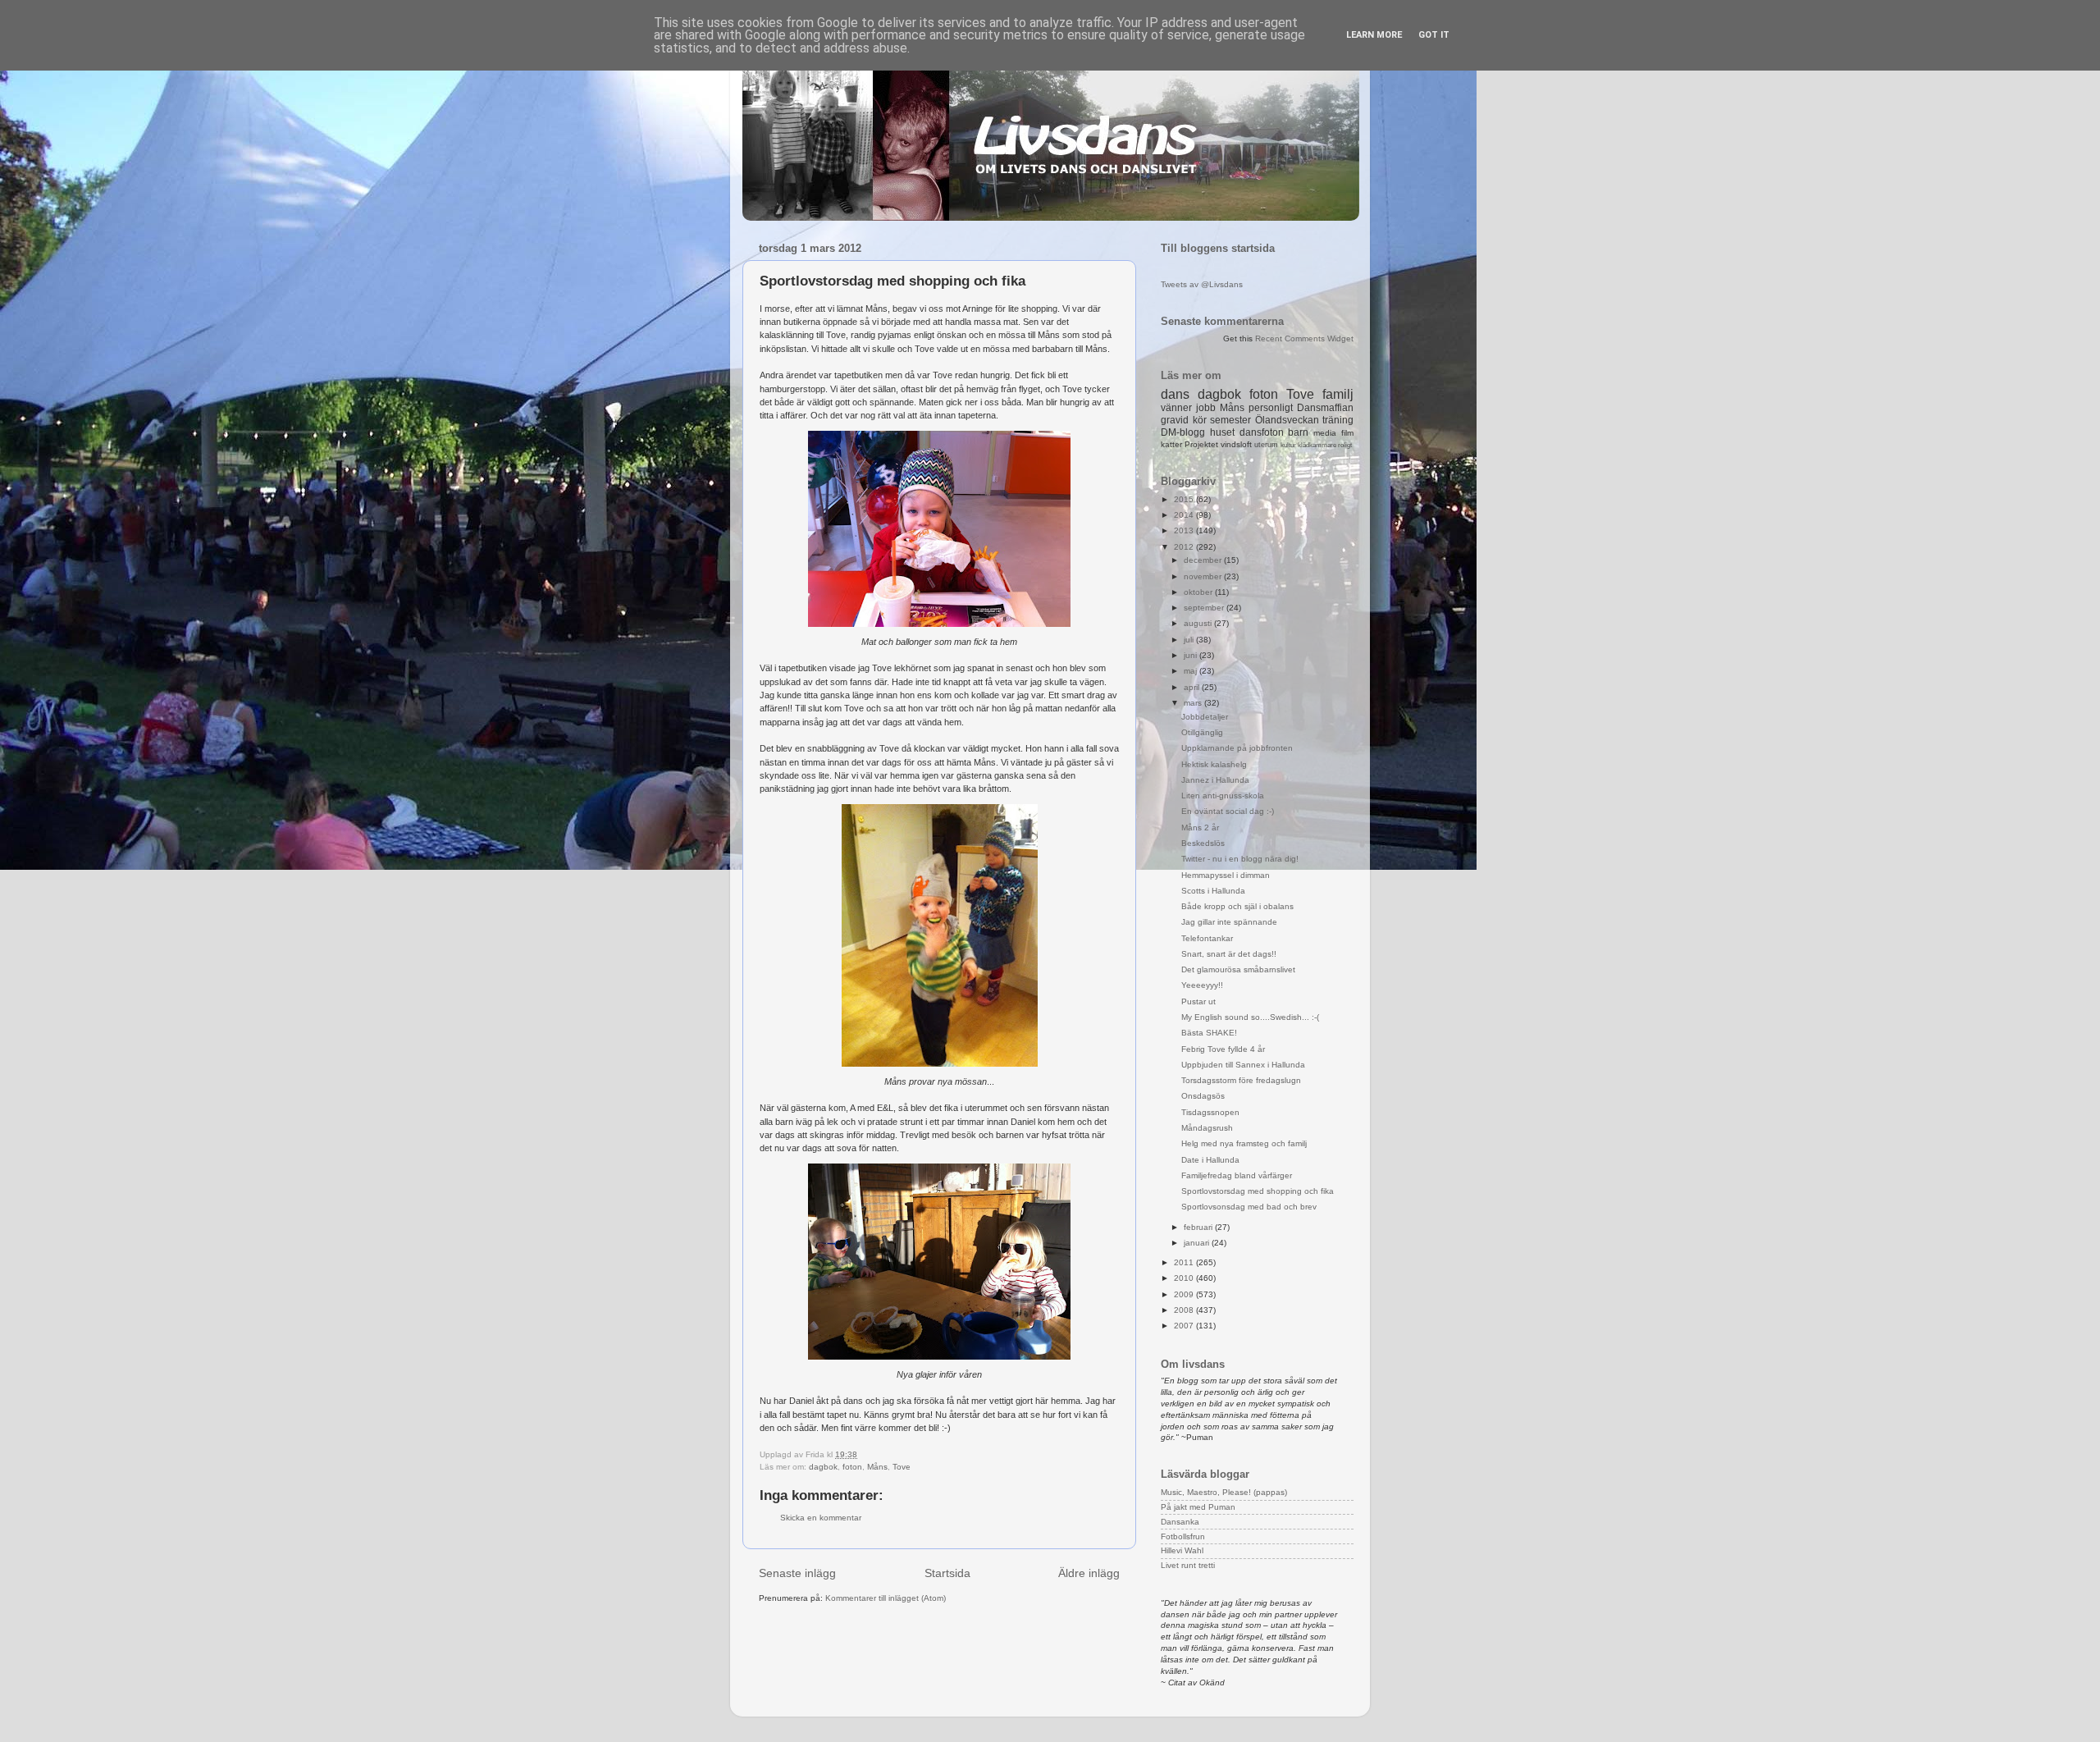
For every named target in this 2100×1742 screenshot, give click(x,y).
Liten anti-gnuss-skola (1223, 796)
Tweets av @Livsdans (1202, 284)
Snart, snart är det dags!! (1229, 954)
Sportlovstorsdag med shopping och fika (1258, 1191)
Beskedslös (1203, 843)
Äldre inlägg (1089, 1573)
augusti (1199, 623)
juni (1192, 655)
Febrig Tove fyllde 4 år (1223, 1049)
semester (1230, 420)
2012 (1185, 547)
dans (1175, 394)
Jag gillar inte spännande (1229, 922)
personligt (1271, 408)
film (1347, 433)
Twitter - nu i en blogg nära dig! (1240, 859)
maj (1192, 671)
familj (1338, 394)
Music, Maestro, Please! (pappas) (1224, 1492)
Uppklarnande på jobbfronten (1237, 748)
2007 (1185, 1326)
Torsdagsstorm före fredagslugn (1241, 1080)
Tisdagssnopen (1210, 1112)
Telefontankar (1207, 938)
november (1204, 576)
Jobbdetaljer (1205, 717)
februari (1199, 1227)
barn (1298, 432)
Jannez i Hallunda (1215, 780)
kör (1200, 420)
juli (1190, 640)
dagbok (823, 1467)
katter (1171, 444)
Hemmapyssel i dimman (1226, 875)
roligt (1345, 445)
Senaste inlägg (797, 1573)
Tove (902, 1467)
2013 (1185, 530)
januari (1198, 1243)
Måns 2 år (1200, 828)
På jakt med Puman (1198, 1507)
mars (1194, 703)
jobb (1206, 408)
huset (1222, 432)
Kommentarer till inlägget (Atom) (886, 1598)
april (1193, 687)
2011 (1185, 1262)
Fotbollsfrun (1183, 1536)
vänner (1176, 408)
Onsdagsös (1203, 1096)
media (1325, 433)
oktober (1199, 592)
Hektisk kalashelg (1214, 764)
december (1204, 560)
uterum (1266, 445)
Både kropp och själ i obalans (1237, 906)
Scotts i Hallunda (1213, 891)
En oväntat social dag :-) (1228, 811)
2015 (1185, 499)
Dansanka (1180, 1522)
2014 (1185, 515)
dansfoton (1262, 432)
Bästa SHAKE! (1209, 1033)
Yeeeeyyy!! (1202, 985)
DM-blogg (1183, 432)
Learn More (1374, 35)
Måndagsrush (1207, 1128)
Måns (877, 1467)
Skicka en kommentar (821, 1518)
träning (1338, 420)
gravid (1175, 420)
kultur (1288, 445)
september (1205, 608)
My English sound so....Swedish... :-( (1250, 1017)
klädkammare (1317, 445)
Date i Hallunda (1210, 1160)
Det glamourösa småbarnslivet (1238, 969)
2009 (1185, 1294)
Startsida (947, 1573)
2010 (1185, 1278)
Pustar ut (1198, 1001)
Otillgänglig (1202, 732)
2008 (1185, 1310)
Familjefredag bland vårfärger (1237, 1175)
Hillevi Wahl (1182, 1550)
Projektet (1201, 444)
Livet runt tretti (1188, 1565)
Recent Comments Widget (1304, 338)
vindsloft (1236, 444)
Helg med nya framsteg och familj (1244, 1143)
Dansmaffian (1325, 408)
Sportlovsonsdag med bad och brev (1249, 1207)
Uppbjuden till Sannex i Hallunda (1243, 1065)
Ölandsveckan (1287, 420)
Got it (1434, 35)
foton (852, 1467)
